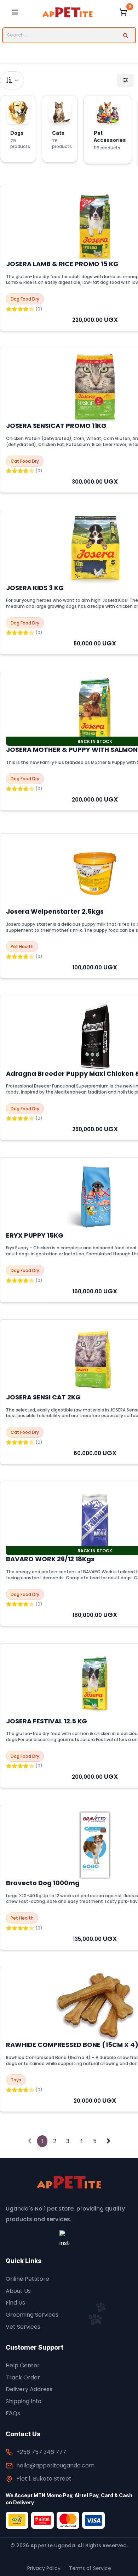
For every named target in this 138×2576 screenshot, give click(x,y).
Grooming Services (32, 2315)
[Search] (125, 35)
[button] (12, 80)
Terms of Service (90, 2568)
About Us (18, 2291)
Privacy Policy (44, 2568)
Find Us (15, 2303)
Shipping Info (24, 2401)
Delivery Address (29, 2389)
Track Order (23, 2377)
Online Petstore (27, 2279)
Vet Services (23, 2327)
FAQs (13, 2413)
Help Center (23, 2365)
